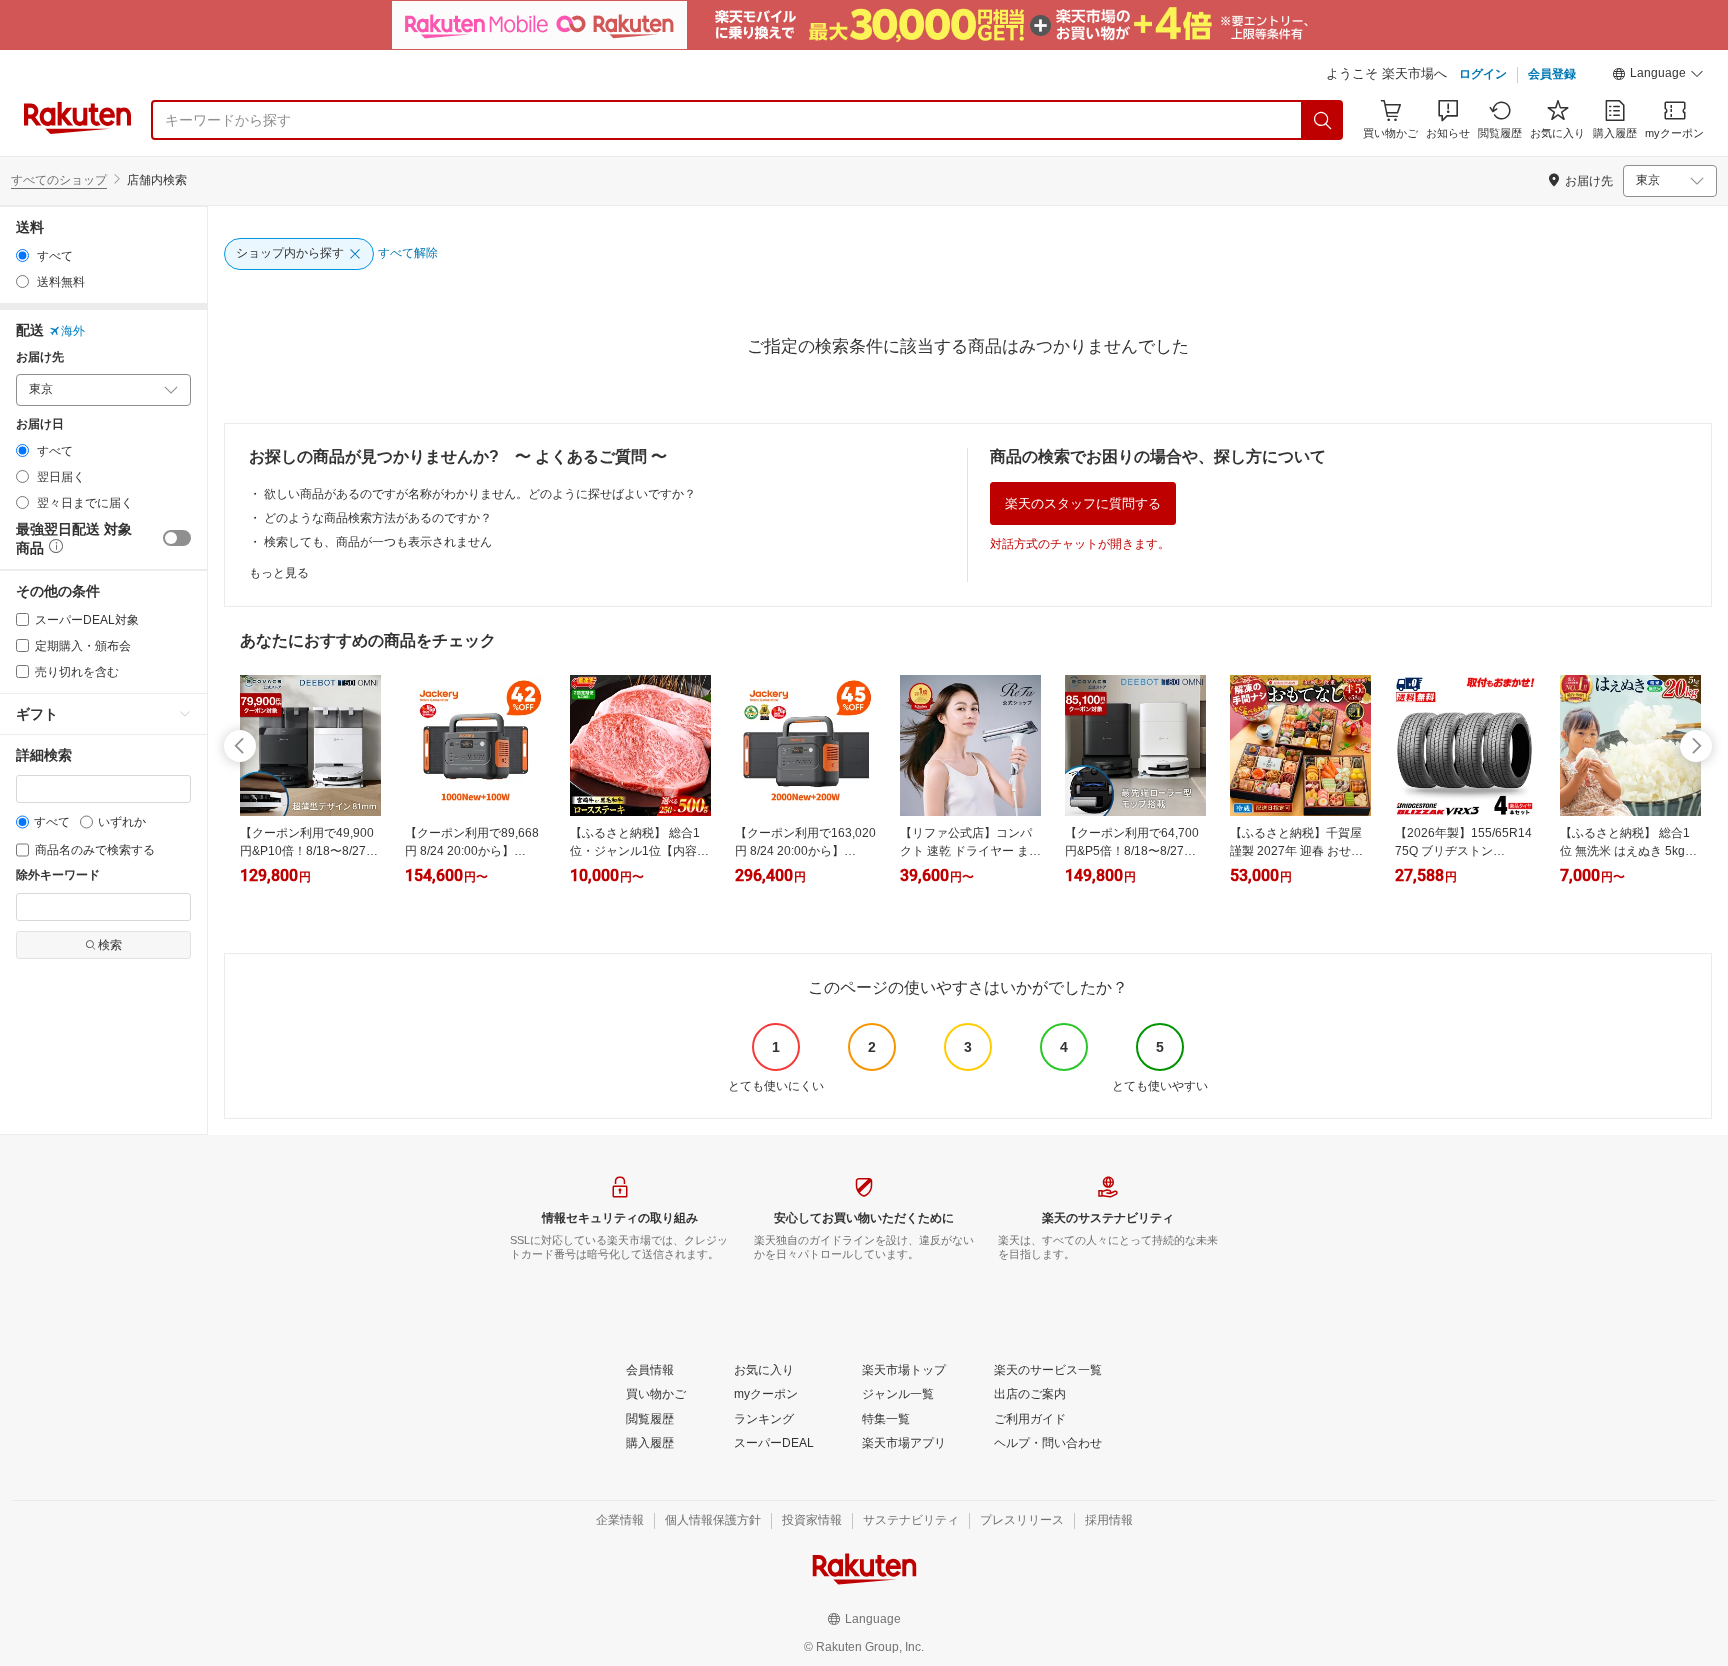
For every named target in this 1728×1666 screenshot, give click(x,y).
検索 (110, 945)
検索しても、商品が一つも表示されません (378, 542)
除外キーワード (58, 875)
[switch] (177, 538)
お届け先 (40, 357)
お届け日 (40, 424)
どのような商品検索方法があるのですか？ (378, 518)
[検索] (1323, 120)
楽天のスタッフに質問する (1083, 503)
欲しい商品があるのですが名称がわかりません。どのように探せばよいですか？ (480, 494)
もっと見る (279, 573)
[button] (1658, 76)
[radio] (22, 255)
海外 (73, 331)
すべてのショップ (59, 180)
